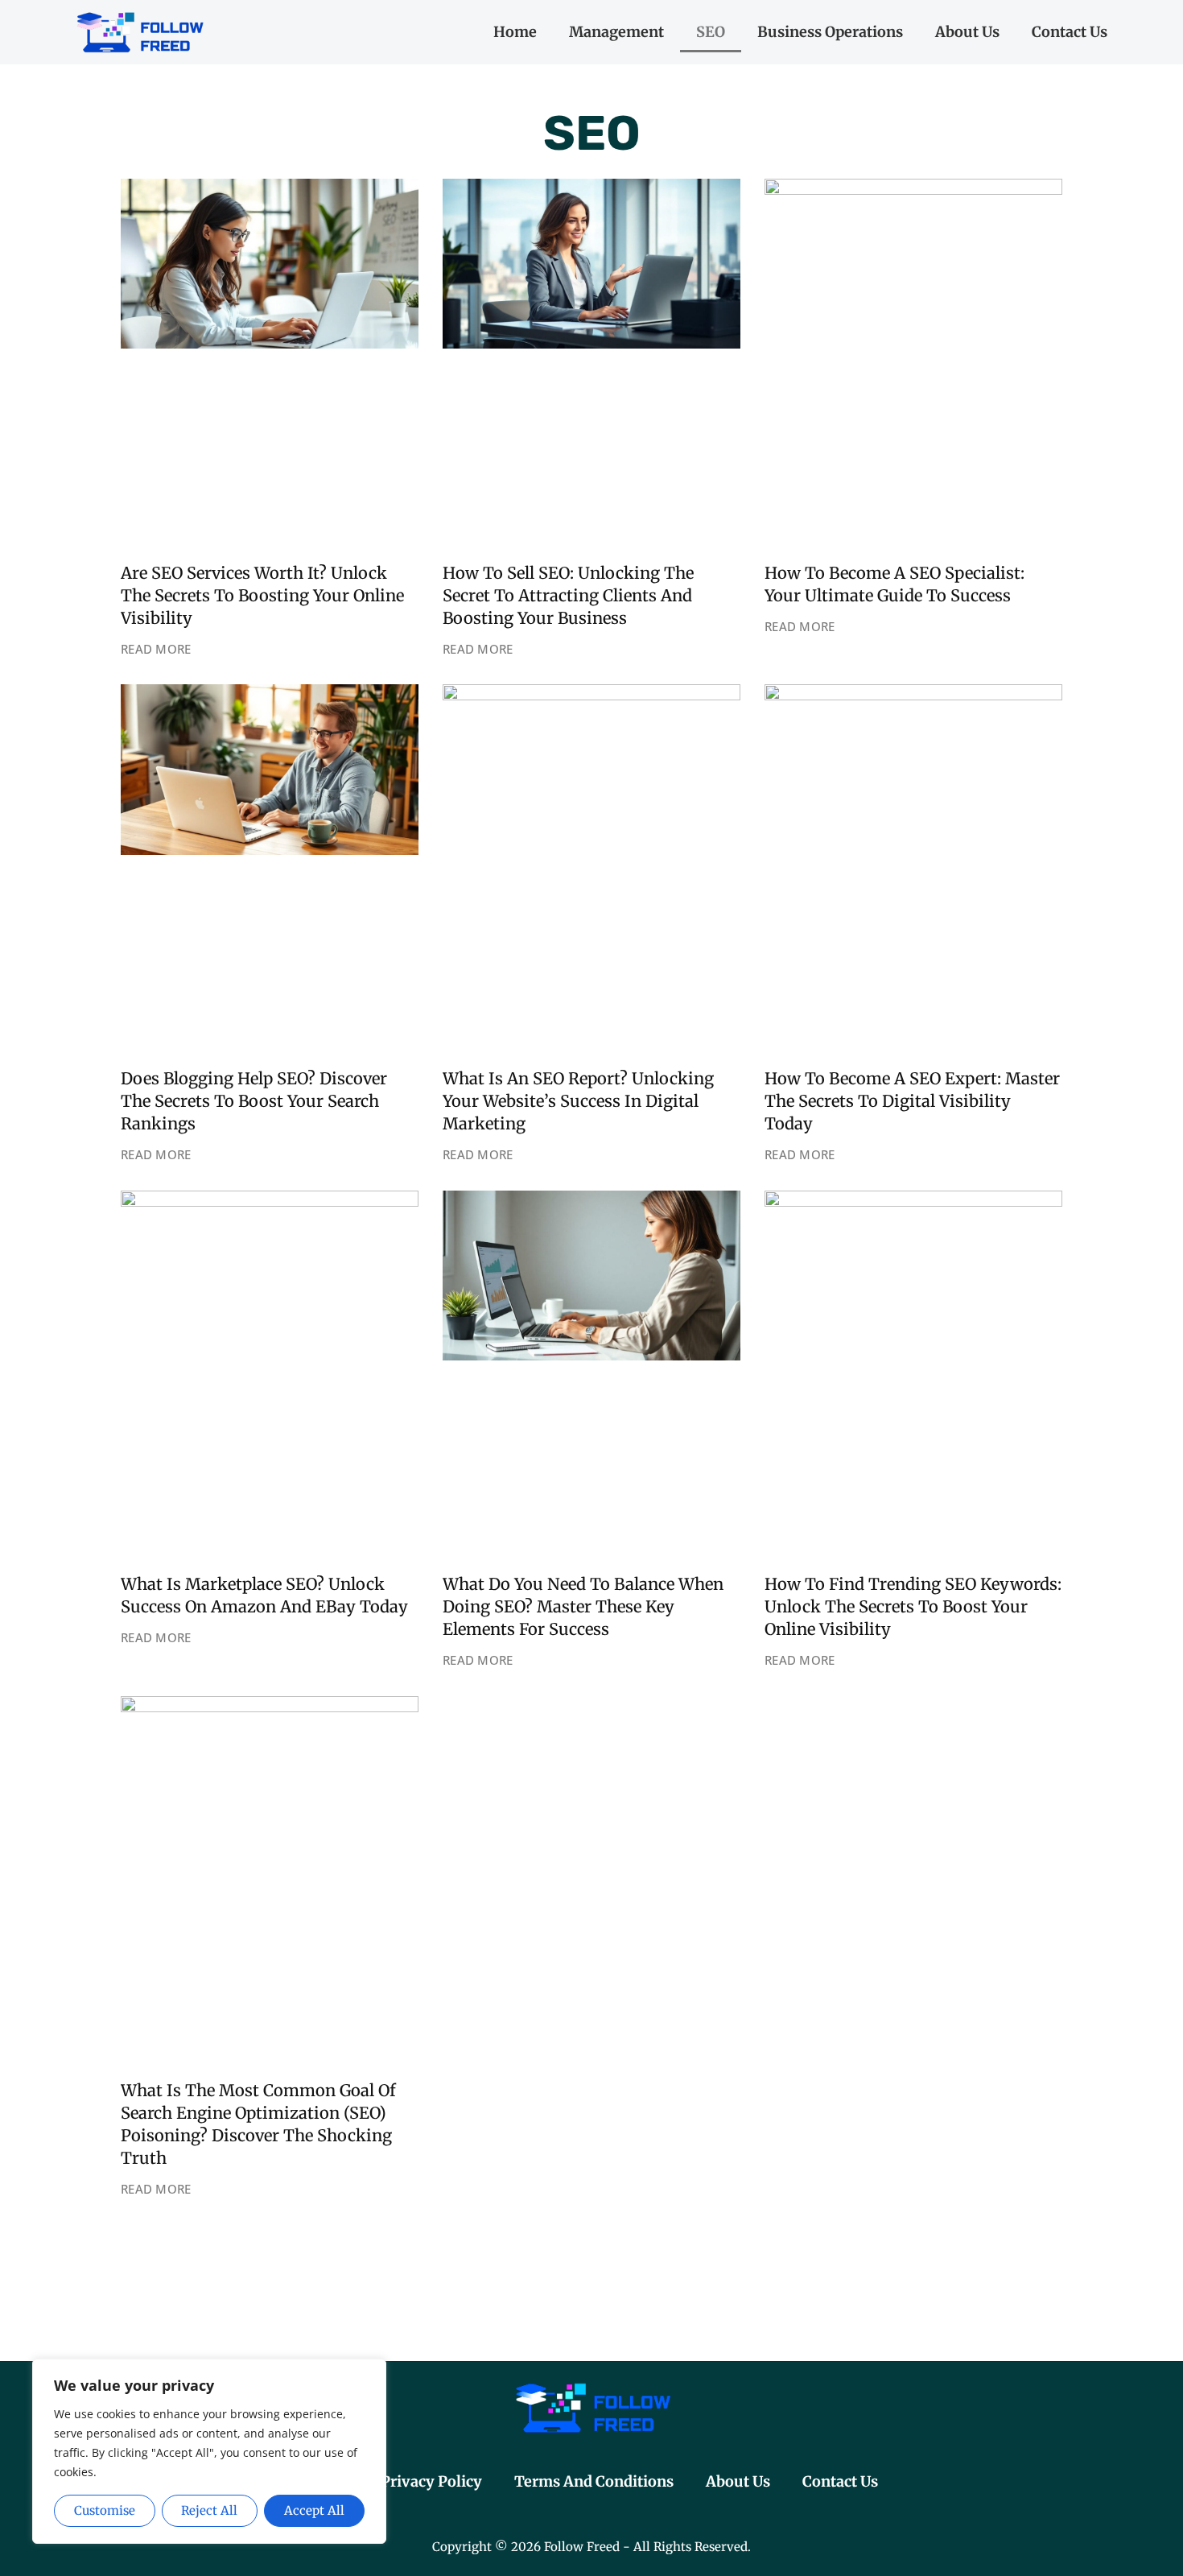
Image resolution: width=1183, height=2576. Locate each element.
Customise (105, 2510)
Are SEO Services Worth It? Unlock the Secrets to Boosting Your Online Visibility (262, 595)
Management (616, 32)
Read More (156, 649)
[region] (209, 2452)
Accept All (314, 2510)
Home (515, 32)
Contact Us (1070, 32)
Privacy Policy (431, 2481)
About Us (967, 32)
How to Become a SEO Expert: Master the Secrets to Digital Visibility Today (912, 1101)
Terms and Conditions (594, 2481)
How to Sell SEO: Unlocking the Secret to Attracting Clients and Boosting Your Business (568, 595)
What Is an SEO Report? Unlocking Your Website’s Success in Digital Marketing (578, 1101)
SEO (711, 32)
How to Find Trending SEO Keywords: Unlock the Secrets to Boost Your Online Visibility (913, 1606)
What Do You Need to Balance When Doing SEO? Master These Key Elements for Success (583, 1606)
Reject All (209, 2510)
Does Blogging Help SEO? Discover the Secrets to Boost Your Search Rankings (254, 1101)
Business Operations (830, 32)
